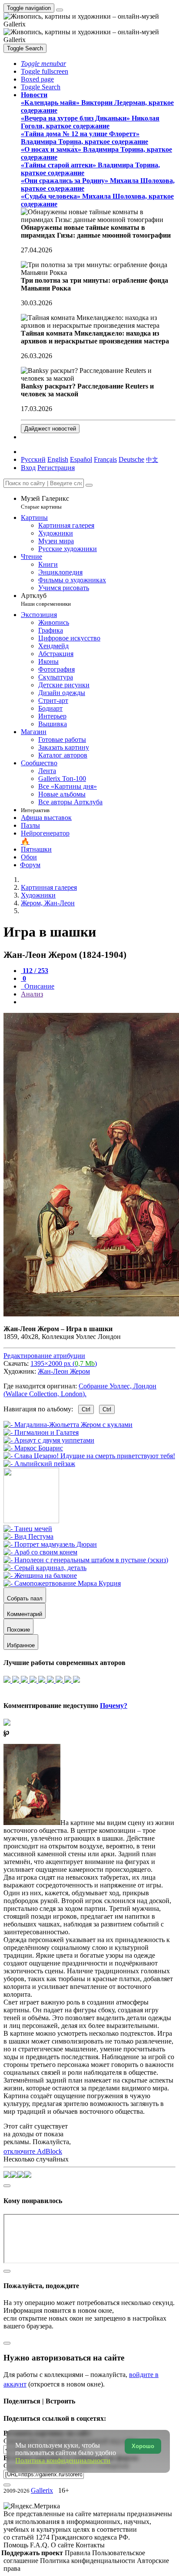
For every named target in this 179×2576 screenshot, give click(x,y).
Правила (78, 2553)
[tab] (35, 971)
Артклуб (46, 599)
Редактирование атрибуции (44, 1356)
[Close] (89, 485)
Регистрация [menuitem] (56, 468)
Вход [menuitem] (28, 468)
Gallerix (42, 2490)
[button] (43, 64)
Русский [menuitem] (33, 459)
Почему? (114, 1706)
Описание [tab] (38, 986)
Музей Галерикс (45, 502)
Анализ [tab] (32, 994)
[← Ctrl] (39, 1464)
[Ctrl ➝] (28, 1529)
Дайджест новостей (50, 429)
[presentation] (98, 1002)
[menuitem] (152, 459)
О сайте (63, 2545)
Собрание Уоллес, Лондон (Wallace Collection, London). (80, 1390)
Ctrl (86, 1409)
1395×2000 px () (64, 1363)
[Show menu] (60, 10)
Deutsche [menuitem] (131, 459)
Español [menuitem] (81, 459)
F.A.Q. (40, 2545)
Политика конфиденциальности (88, 2561)
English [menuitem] (58, 459)
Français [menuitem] (105, 459)
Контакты (90, 2545)
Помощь (17, 2545)
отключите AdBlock (33, 2151)
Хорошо (143, 2446)
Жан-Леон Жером (64, 1371)
